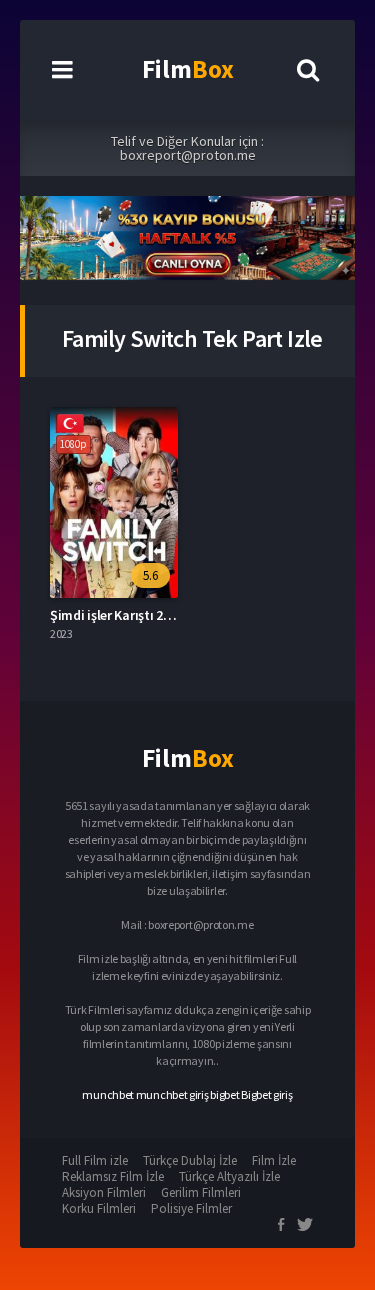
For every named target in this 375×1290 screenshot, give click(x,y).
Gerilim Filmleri (201, 1192)
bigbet (224, 1094)
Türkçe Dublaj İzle (190, 1160)
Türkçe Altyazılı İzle (229, 1176)
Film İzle (274, 1160)
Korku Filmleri (99, 1208)
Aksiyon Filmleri (104, 1192)
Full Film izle (95, 1160)
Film (188, 69)
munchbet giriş (172, 1094)
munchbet (108, 1094)
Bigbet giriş (266, 1094)
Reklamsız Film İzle (113, 1176)
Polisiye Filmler (191, 1208)
